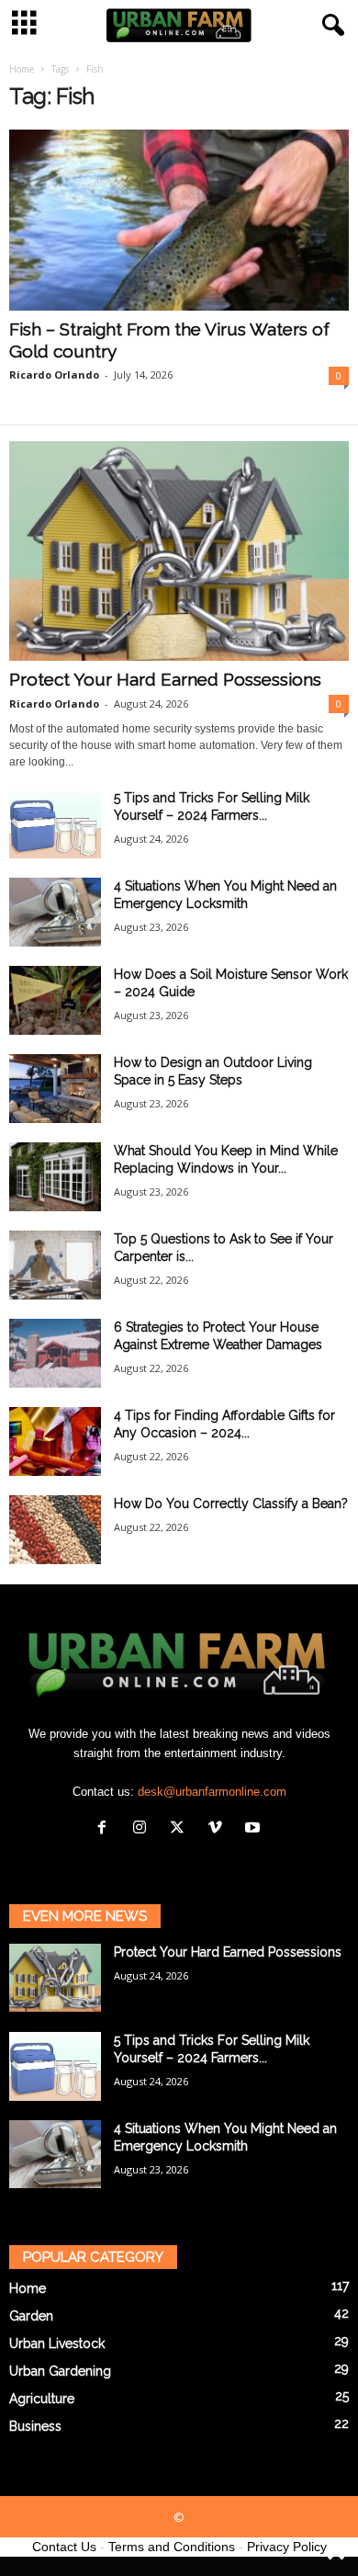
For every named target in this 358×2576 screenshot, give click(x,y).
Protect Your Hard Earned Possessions (165, 679)
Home (22, 69)
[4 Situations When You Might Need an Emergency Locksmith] (55, 912)
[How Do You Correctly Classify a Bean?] (55, 1530)
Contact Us (64, 2547)
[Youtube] (255, 1829)
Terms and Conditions (172, 2547)
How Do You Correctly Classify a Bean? (231, 1504)
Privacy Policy (287, 2547)
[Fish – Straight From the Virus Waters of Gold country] (179, 220)
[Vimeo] (219, 1829)
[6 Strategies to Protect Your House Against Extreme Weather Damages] (55, 1353)
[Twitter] (181, 1829)
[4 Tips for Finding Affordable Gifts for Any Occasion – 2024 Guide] (55, 1441)
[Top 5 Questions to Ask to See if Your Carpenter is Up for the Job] (55, 1265)
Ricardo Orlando (54, 374)
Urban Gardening (60, 2371)
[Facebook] (106, 1829)
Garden (31, 2316)
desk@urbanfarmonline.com (212, 1792)
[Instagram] (144, 1829)
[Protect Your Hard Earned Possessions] (179, 551)
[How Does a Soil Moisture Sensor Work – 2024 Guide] (55, 1000)
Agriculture (42, 2399)
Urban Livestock (57, 2343)
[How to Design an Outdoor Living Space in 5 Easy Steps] (55, 1089)
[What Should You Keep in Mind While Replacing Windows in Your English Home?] (55, 1177)
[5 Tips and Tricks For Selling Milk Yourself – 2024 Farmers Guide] (55, 824)
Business (35, 2426)
